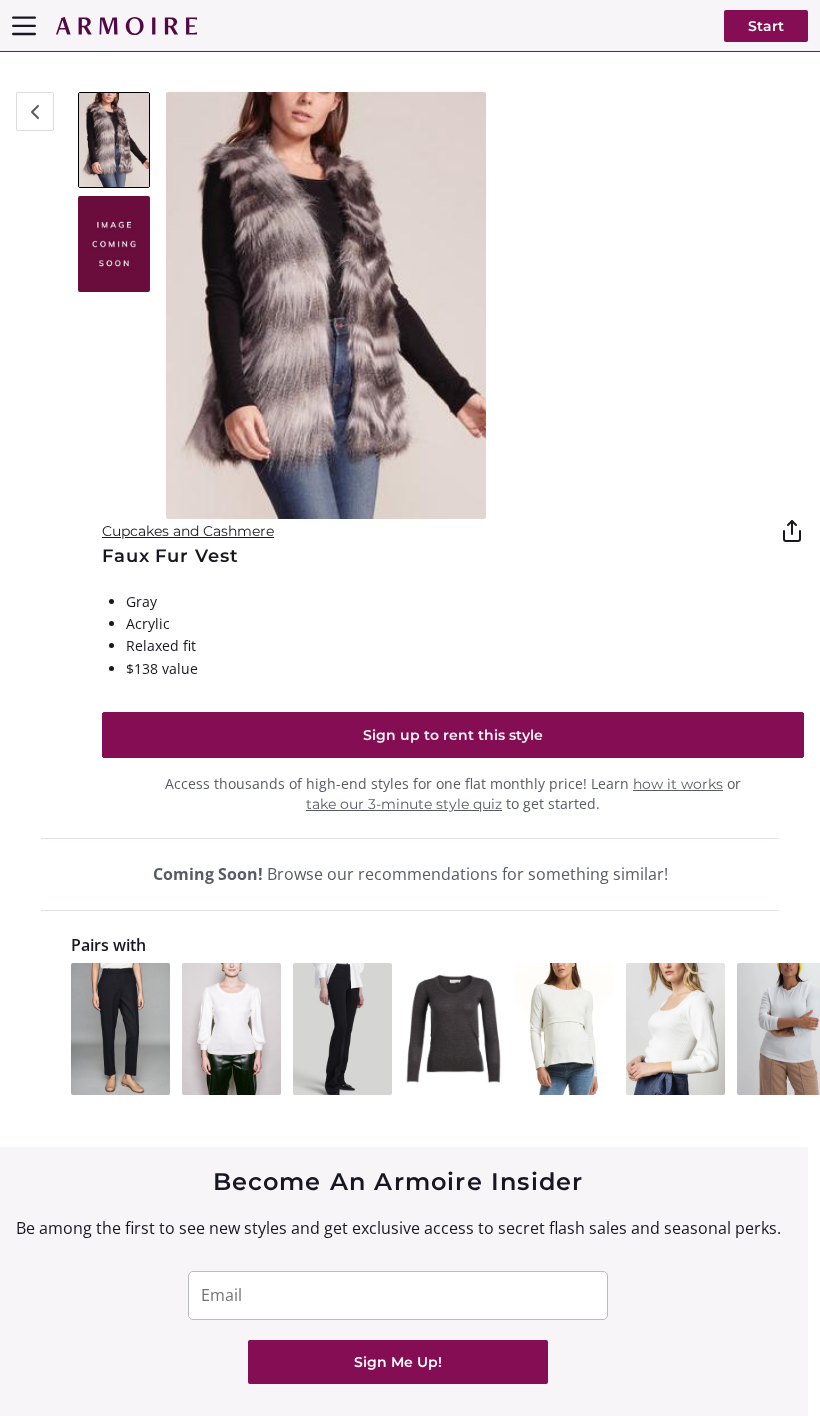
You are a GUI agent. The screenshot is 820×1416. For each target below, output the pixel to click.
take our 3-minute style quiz (404, 804)
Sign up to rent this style (453, 735)
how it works (678, 784)
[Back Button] (35, 111)
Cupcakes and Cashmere (188, 531)
